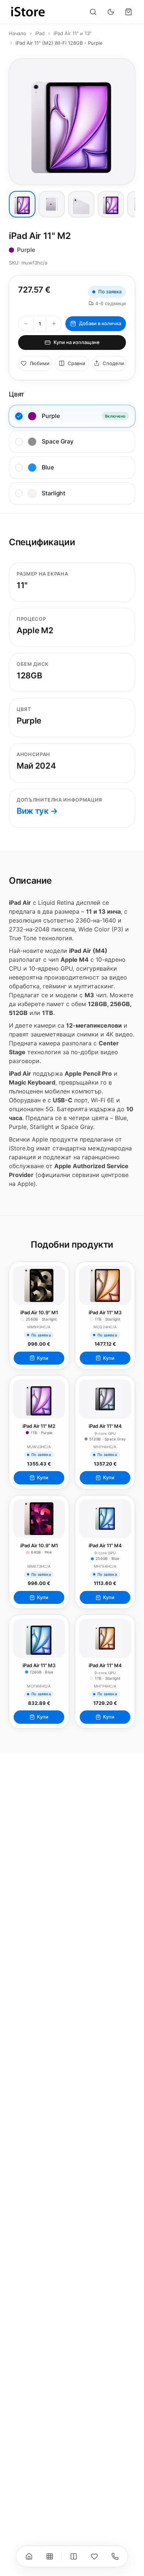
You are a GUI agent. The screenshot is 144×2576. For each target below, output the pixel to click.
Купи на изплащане (77, 342)
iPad (40, 33)
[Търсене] (93, 12)
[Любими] (95, 2556)
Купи (43, 1358)
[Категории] (50, 2556)
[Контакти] (115, 2556)
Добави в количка (100, 323)
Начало (18, 33)
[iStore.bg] (28, 12)
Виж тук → (37, 811)
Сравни (76, 363)
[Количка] (128, 12)
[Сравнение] (74, 2556)
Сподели (113, 363)
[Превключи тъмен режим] (111, 12)
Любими (40, 363)
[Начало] (29, 2556)
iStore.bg (22, 1148)
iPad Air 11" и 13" (73, 33)
